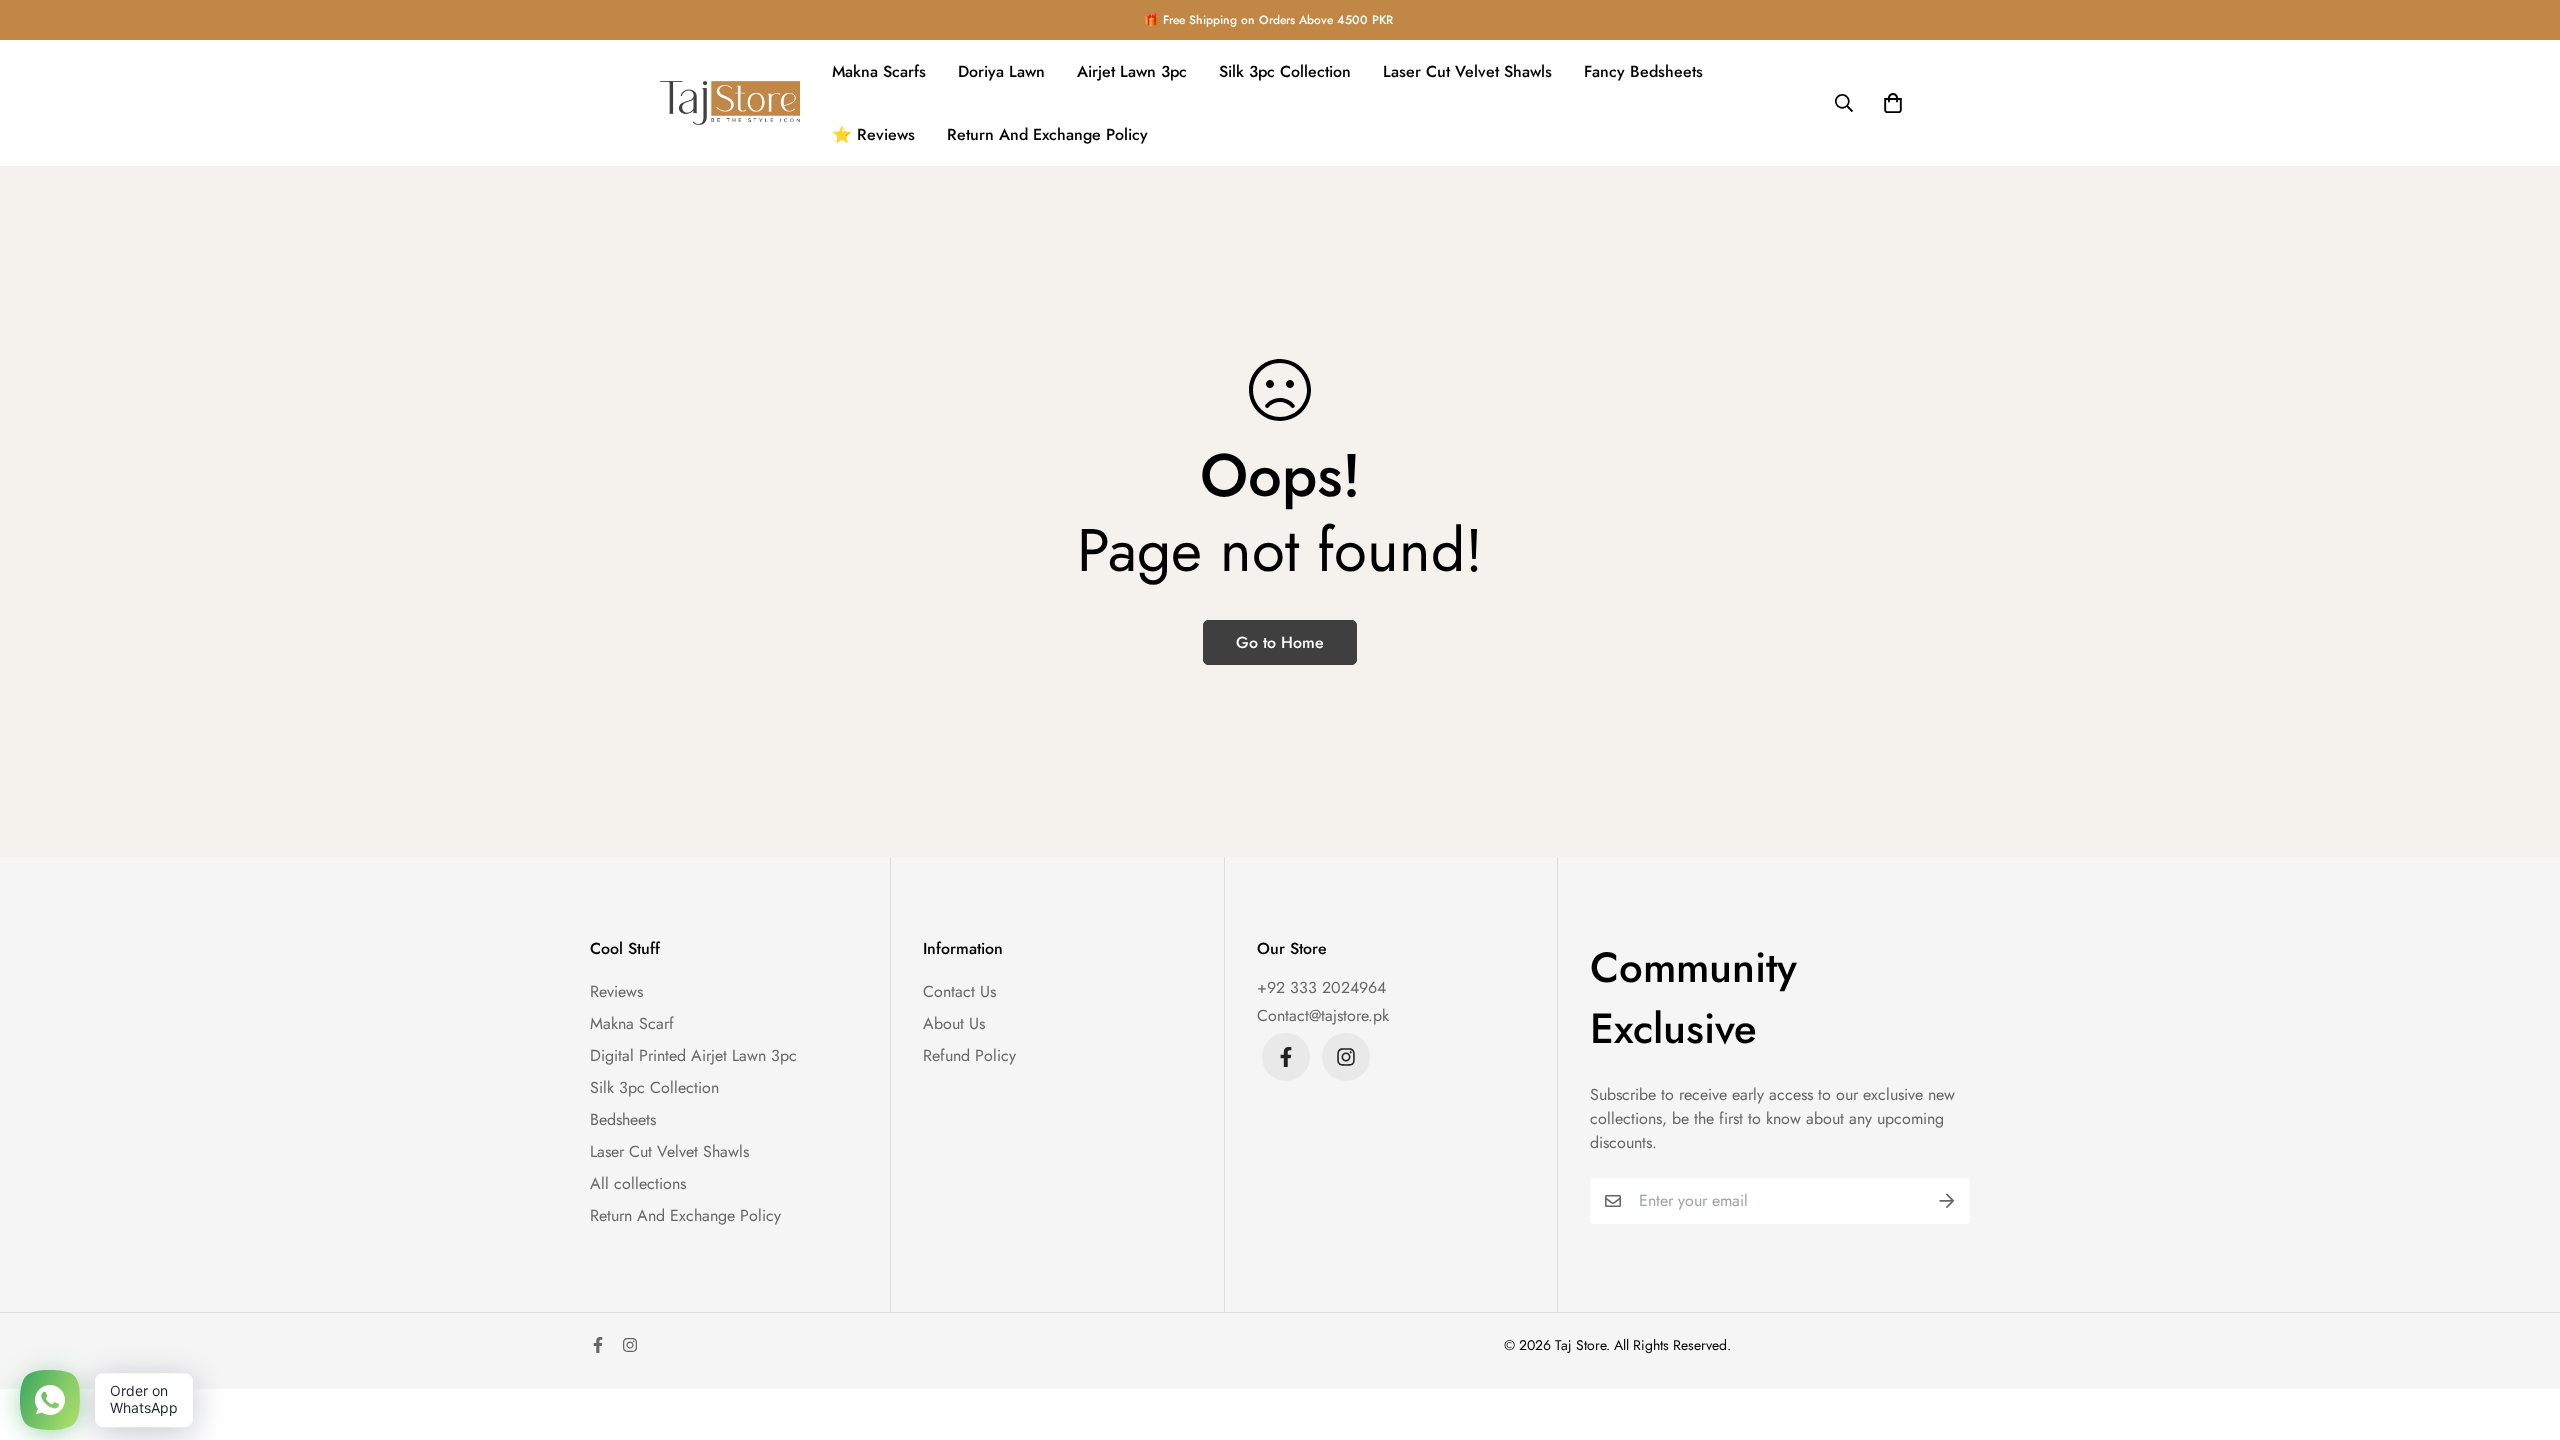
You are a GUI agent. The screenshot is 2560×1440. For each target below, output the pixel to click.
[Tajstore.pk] (730, 103)
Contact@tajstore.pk (1323, 1015)
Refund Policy (969, 1055)
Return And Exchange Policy (1047, 134)
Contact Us (959, 991)
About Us (954, 1023)
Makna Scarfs (879, 71)
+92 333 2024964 (1321, 987)
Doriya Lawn (1001, 71)
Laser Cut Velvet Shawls (1467, 71)
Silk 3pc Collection (1285, 71)
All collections (638, 1183)
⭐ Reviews (873, 134)
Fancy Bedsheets (1643, 71)
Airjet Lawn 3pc (1132, 71)
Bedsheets (623, 1119)
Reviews (616, 991)
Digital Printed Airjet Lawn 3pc (693, 1055)
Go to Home (1280, 642)
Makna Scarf (632, 1023)
